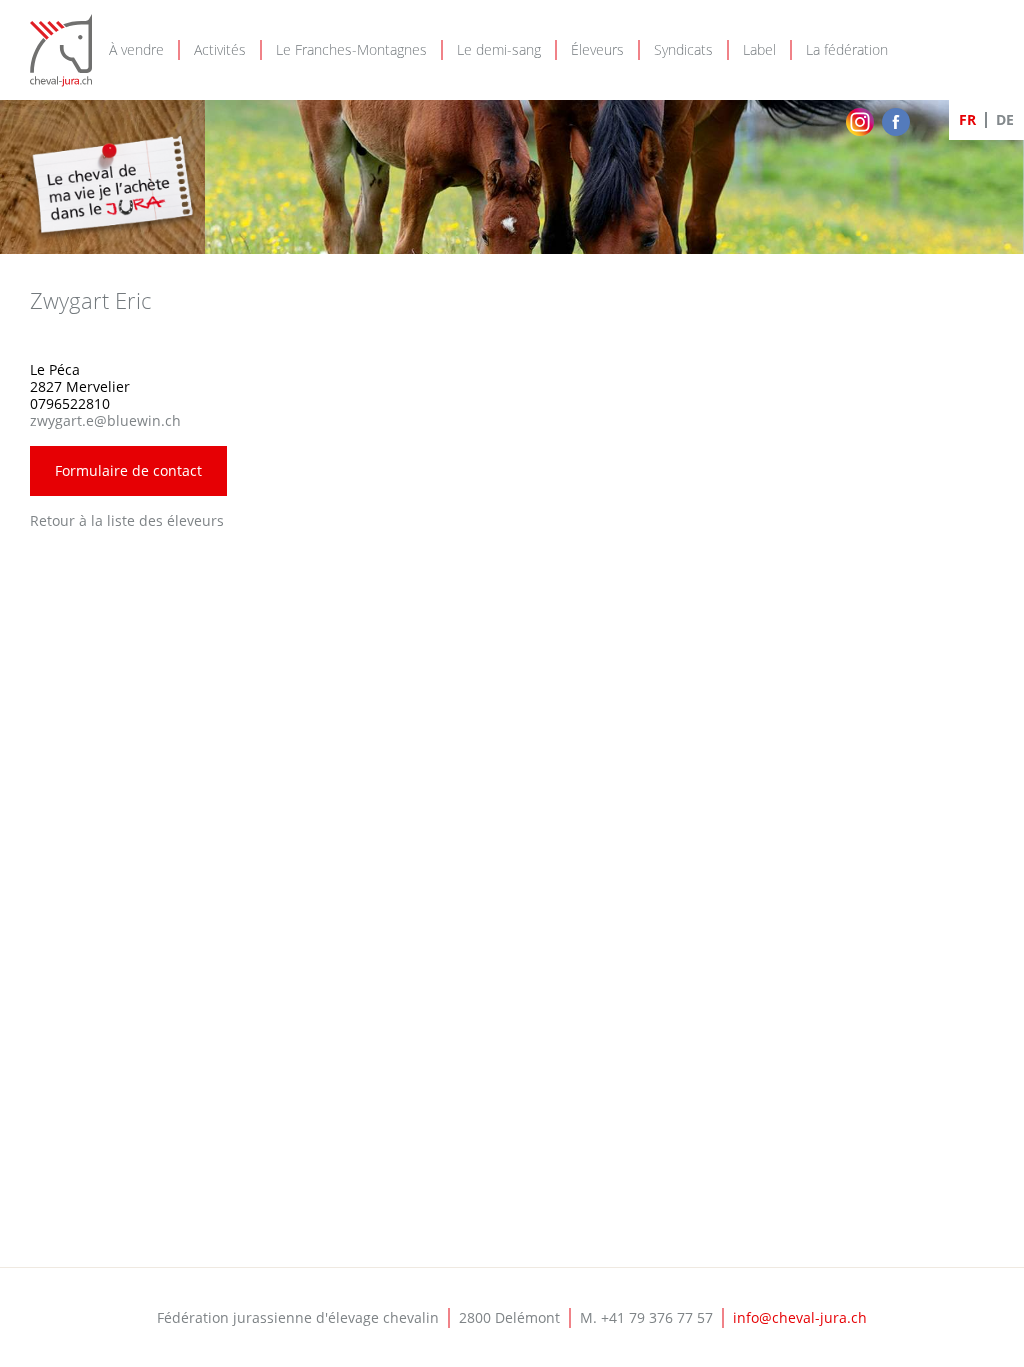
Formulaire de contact (128, 470)
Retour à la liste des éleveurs (127, 520)
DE (1005, 119)
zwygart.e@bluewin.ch (105, 420)
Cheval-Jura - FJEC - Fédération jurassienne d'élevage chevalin (61, 50)
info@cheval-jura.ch (800, 1317)
